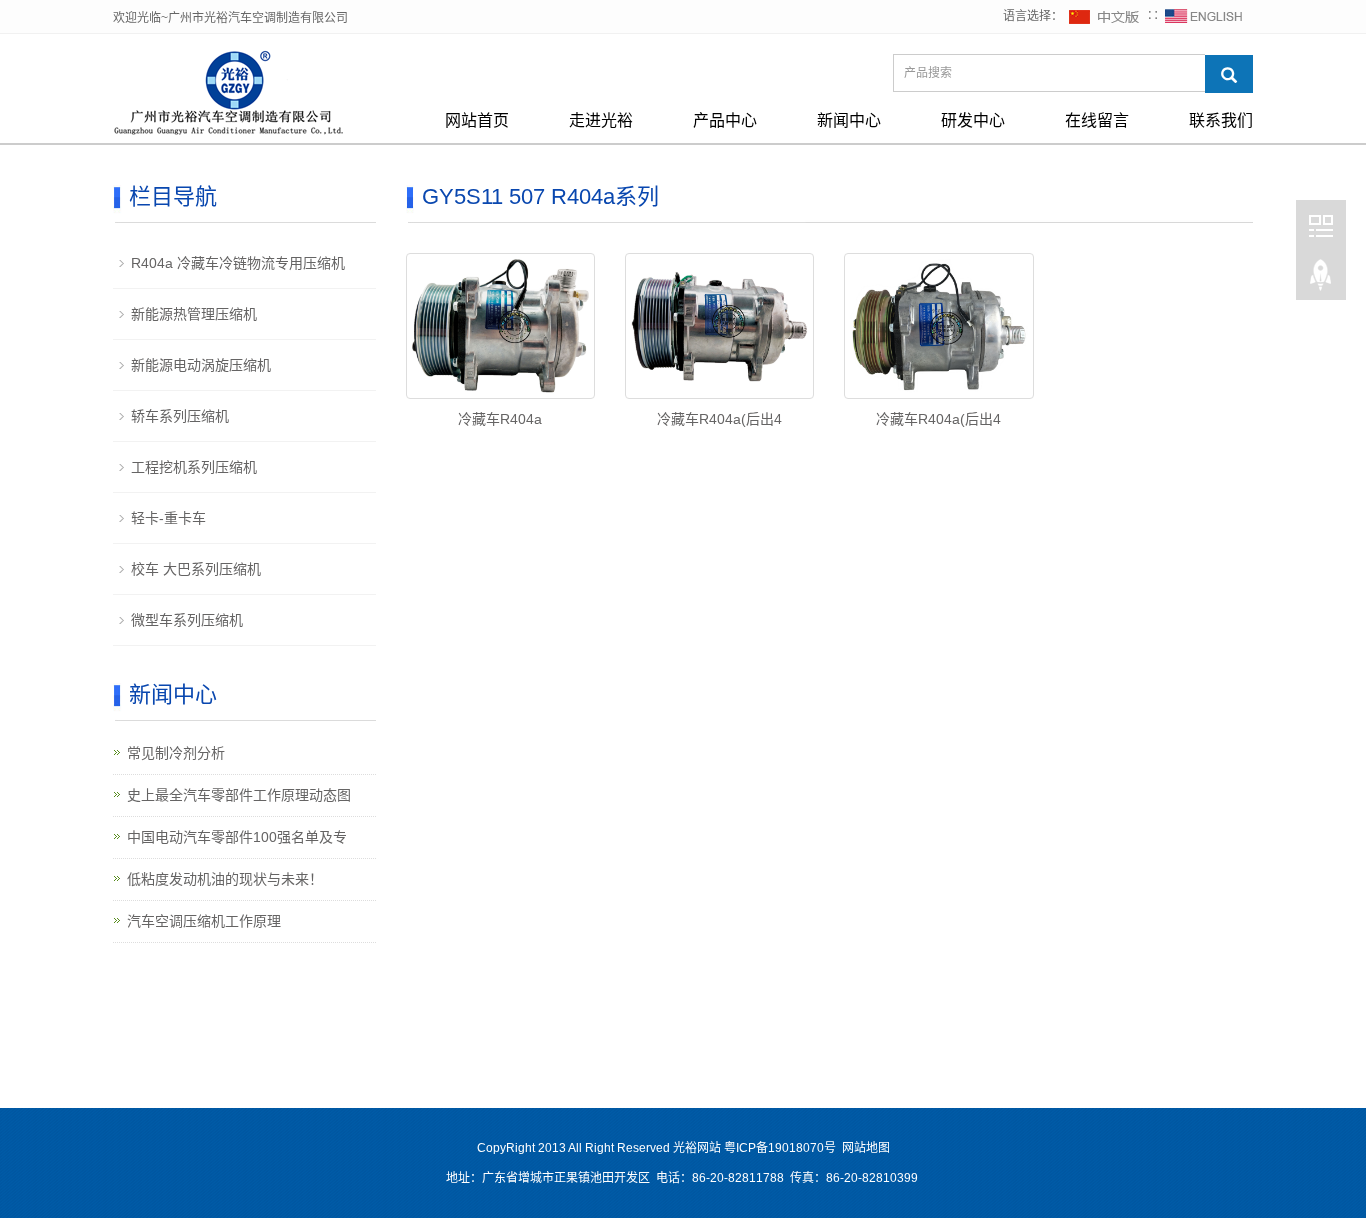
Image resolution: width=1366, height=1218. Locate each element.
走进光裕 (601, 120)
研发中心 (973, 120)
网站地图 (866, 1148)
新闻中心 (849, 120)
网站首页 (477, 120)
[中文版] (1105, 16)
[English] (1204, 16)
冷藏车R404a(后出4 (719, 419)
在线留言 (1097, 120)
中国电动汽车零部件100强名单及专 (237, 837)
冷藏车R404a (500, 419)
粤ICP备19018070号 (780, 1148)
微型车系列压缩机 (187, 620)
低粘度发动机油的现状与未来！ (225, 879)
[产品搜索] (1229, 74)
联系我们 (1221, 120)
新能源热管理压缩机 (194, 314)
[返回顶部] (1321, 279)
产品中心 (725, 120)
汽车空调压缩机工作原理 (204, 921)
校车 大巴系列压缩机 (196, 569)
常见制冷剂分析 (176, 753)
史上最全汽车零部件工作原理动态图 (239, 795)
